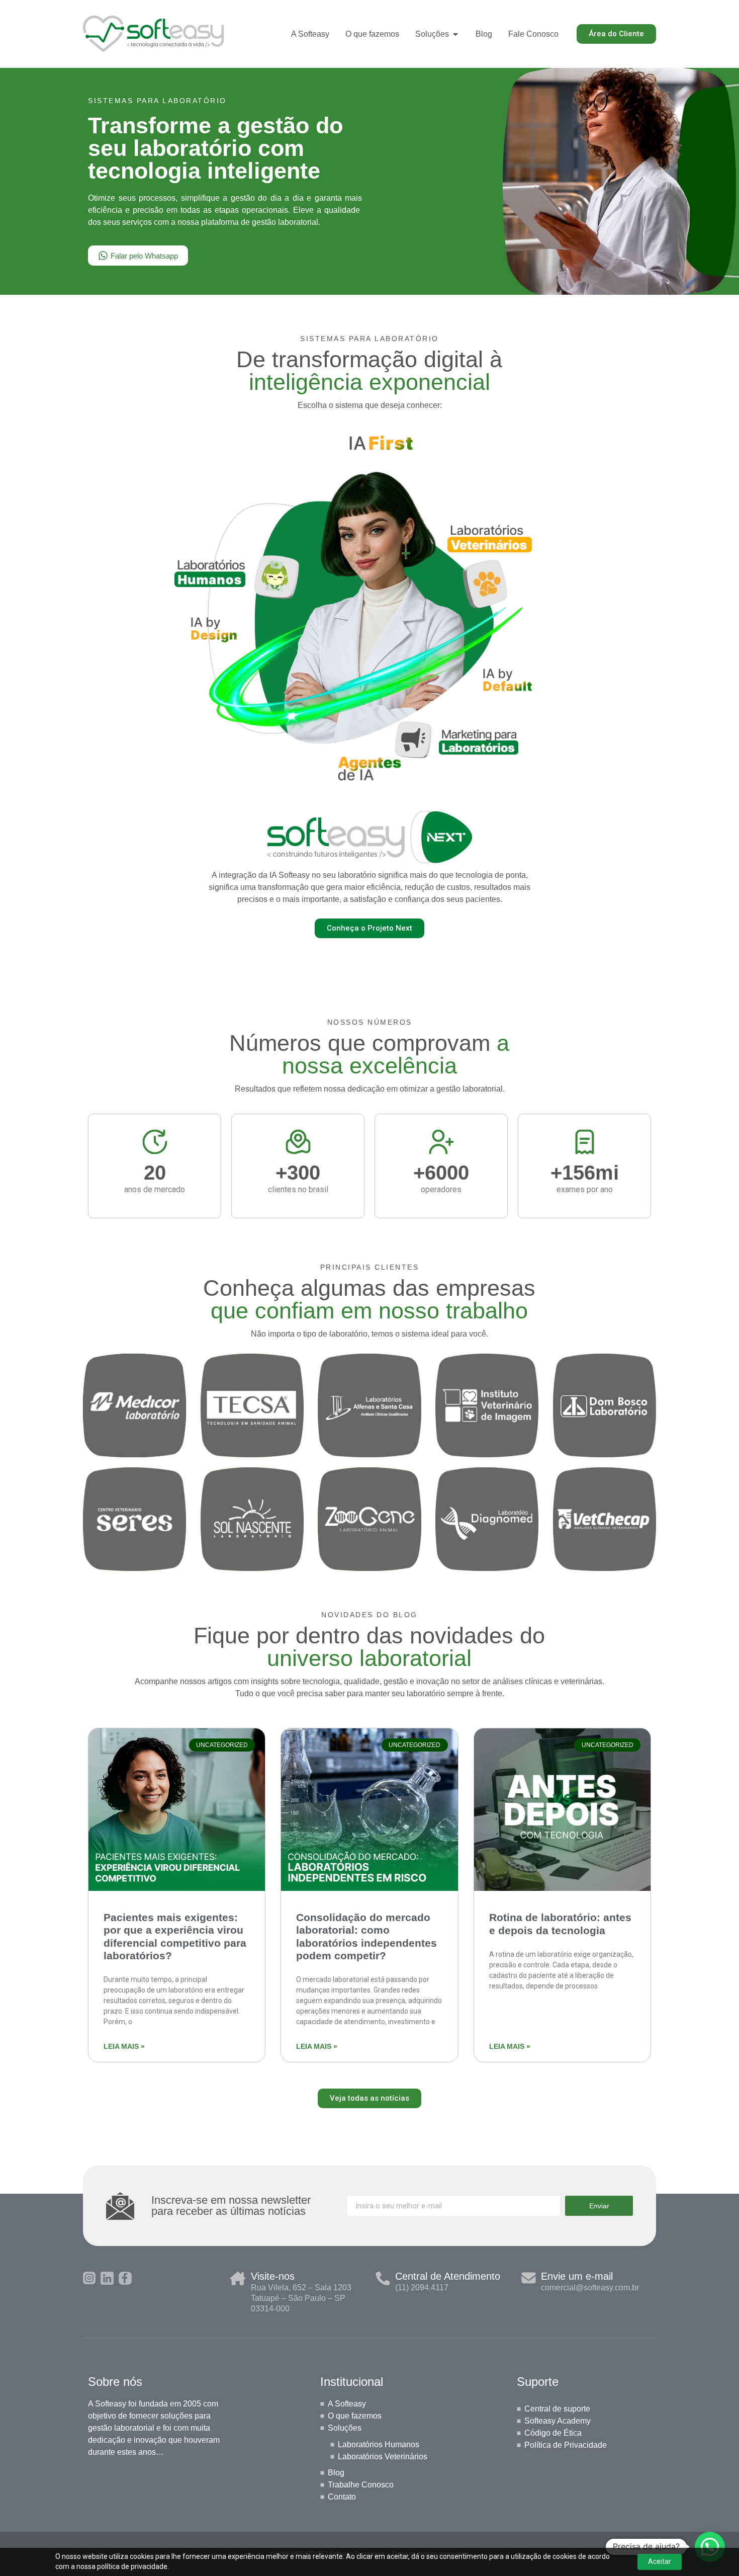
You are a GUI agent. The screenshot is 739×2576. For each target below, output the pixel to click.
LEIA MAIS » (124, 2046)
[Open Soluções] (455, 34)
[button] (710, 2547)
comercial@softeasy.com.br (590, 2288)
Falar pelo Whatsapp (144, 256)
